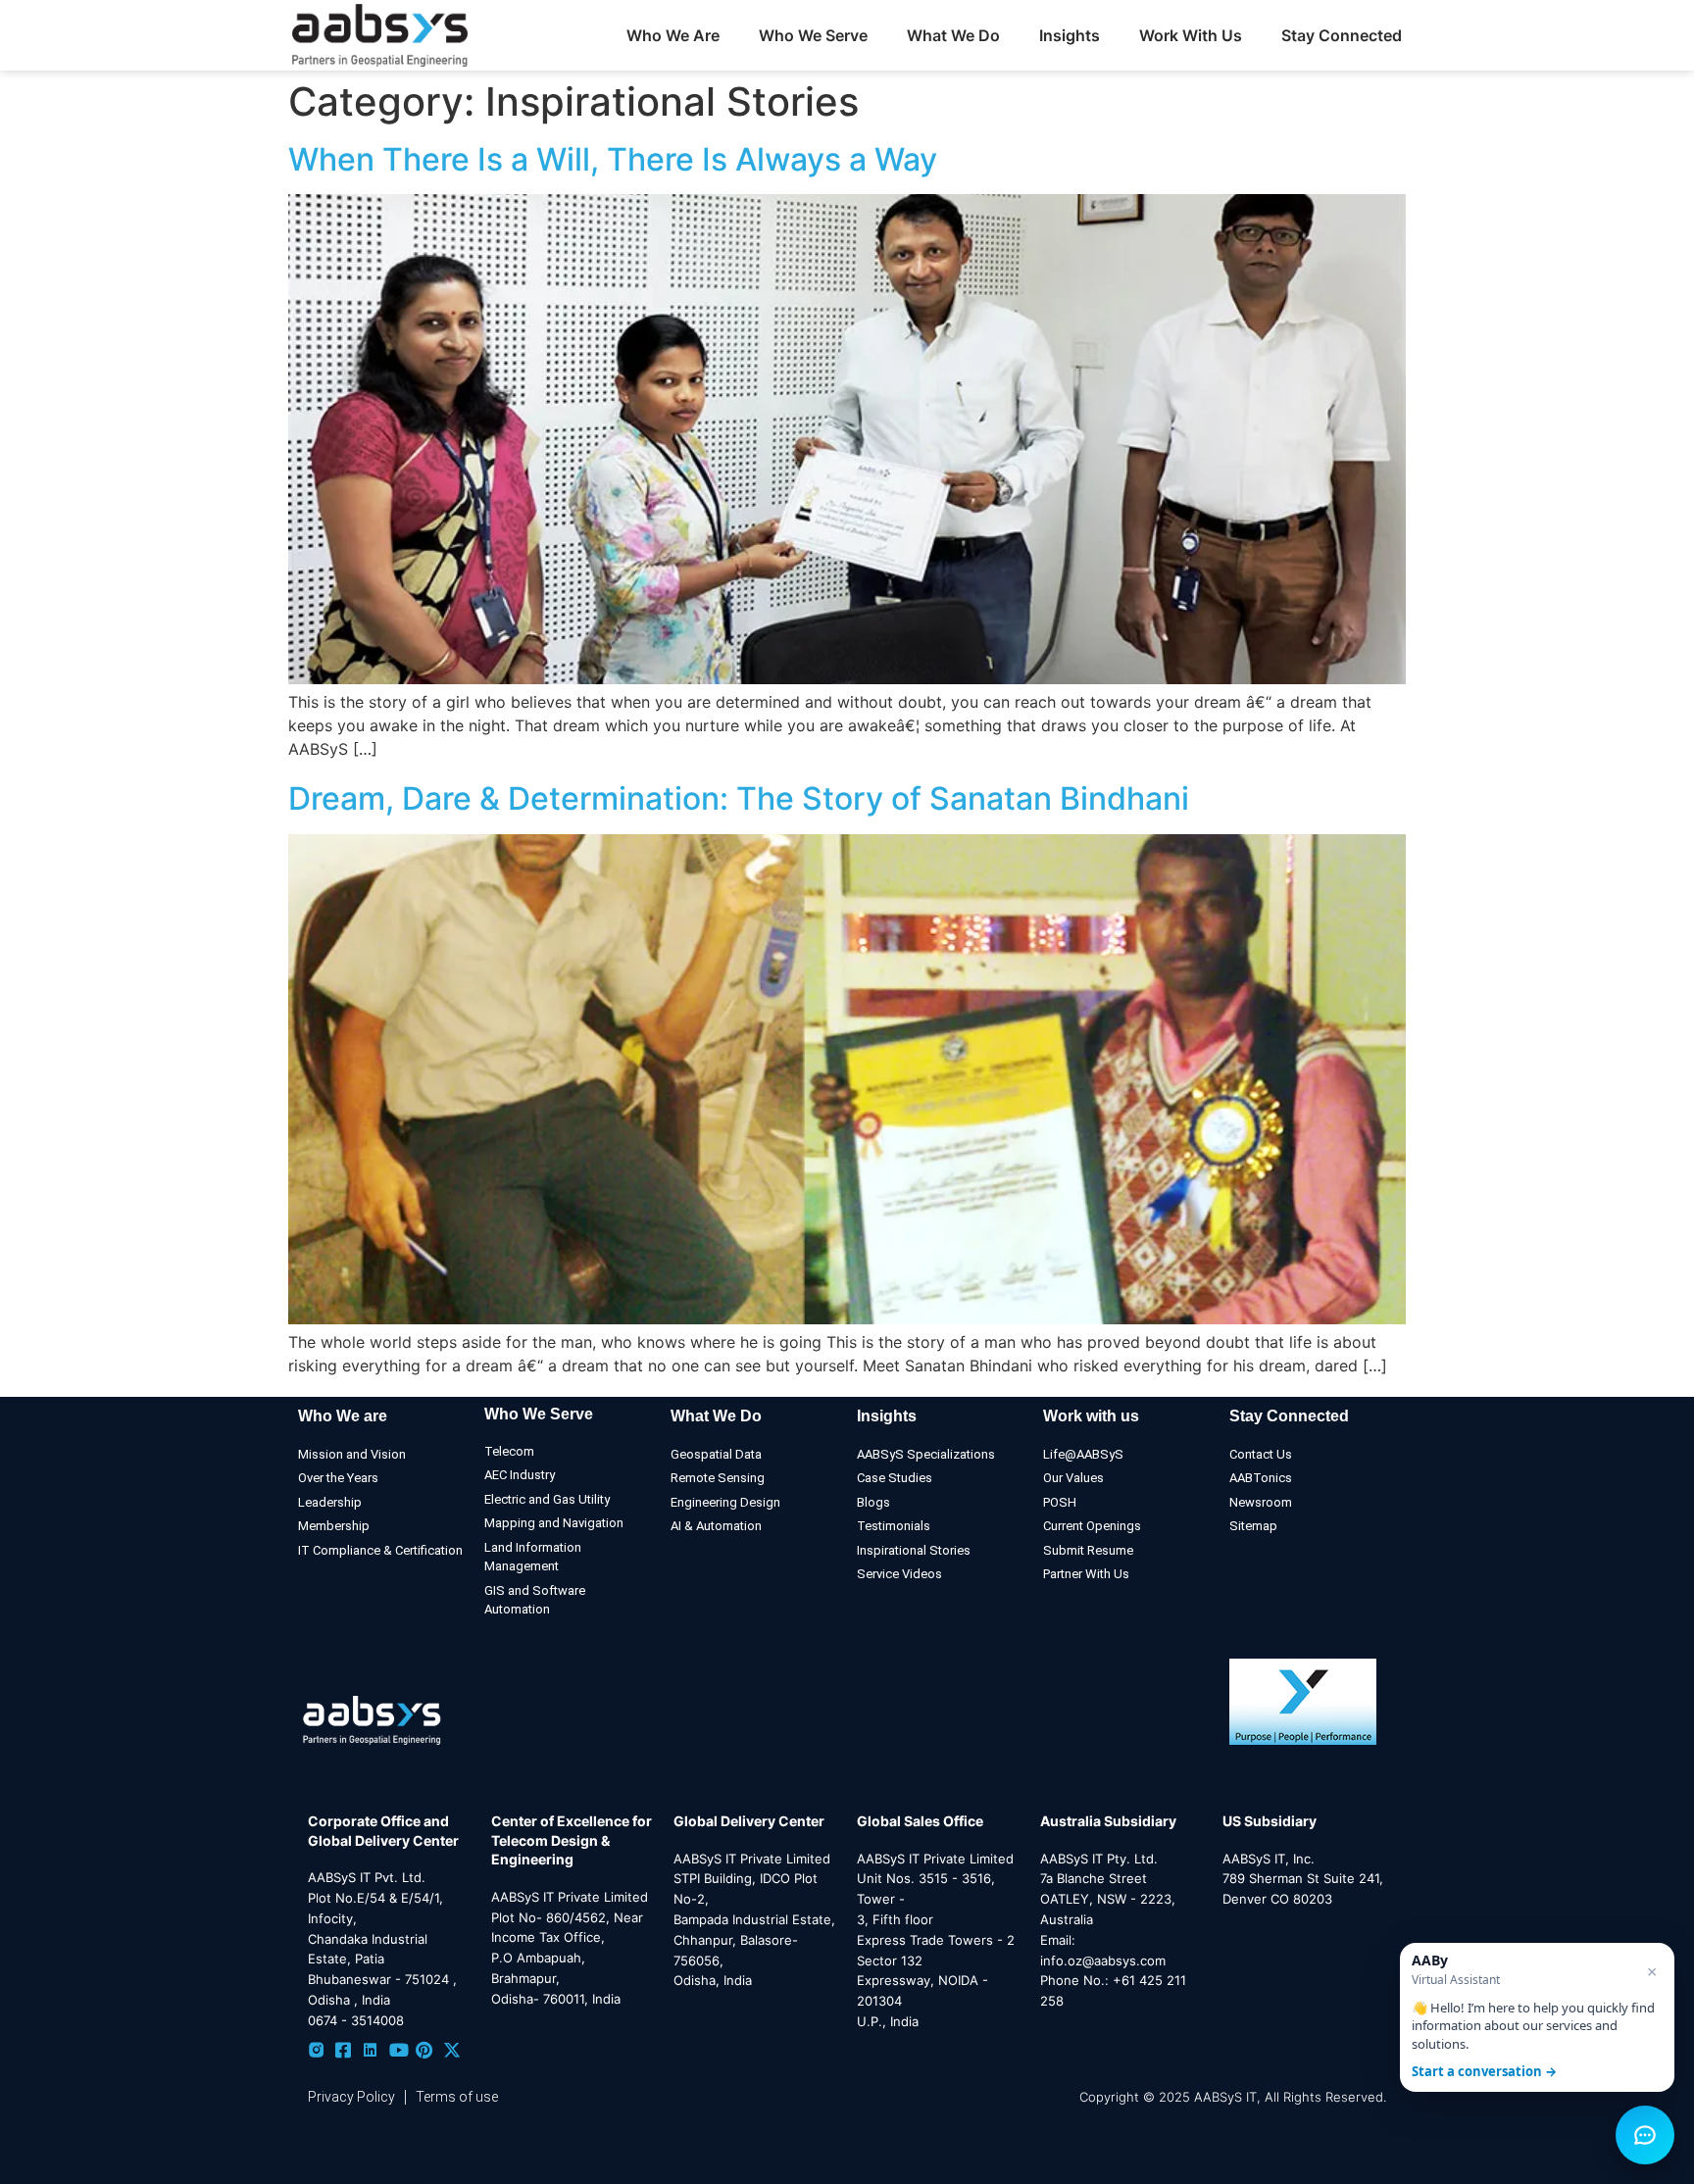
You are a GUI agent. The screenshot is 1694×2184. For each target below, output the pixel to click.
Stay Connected (1342, 35)
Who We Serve (539, 1414)
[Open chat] (1645, 2135)
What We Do (716, 1416)
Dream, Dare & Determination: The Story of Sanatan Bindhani (739, 798)
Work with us (1091, 1416)
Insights (1070, 35)
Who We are (343, 1416)
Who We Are (673, 35)
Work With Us (1191, 35)
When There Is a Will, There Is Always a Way (613, 159)
